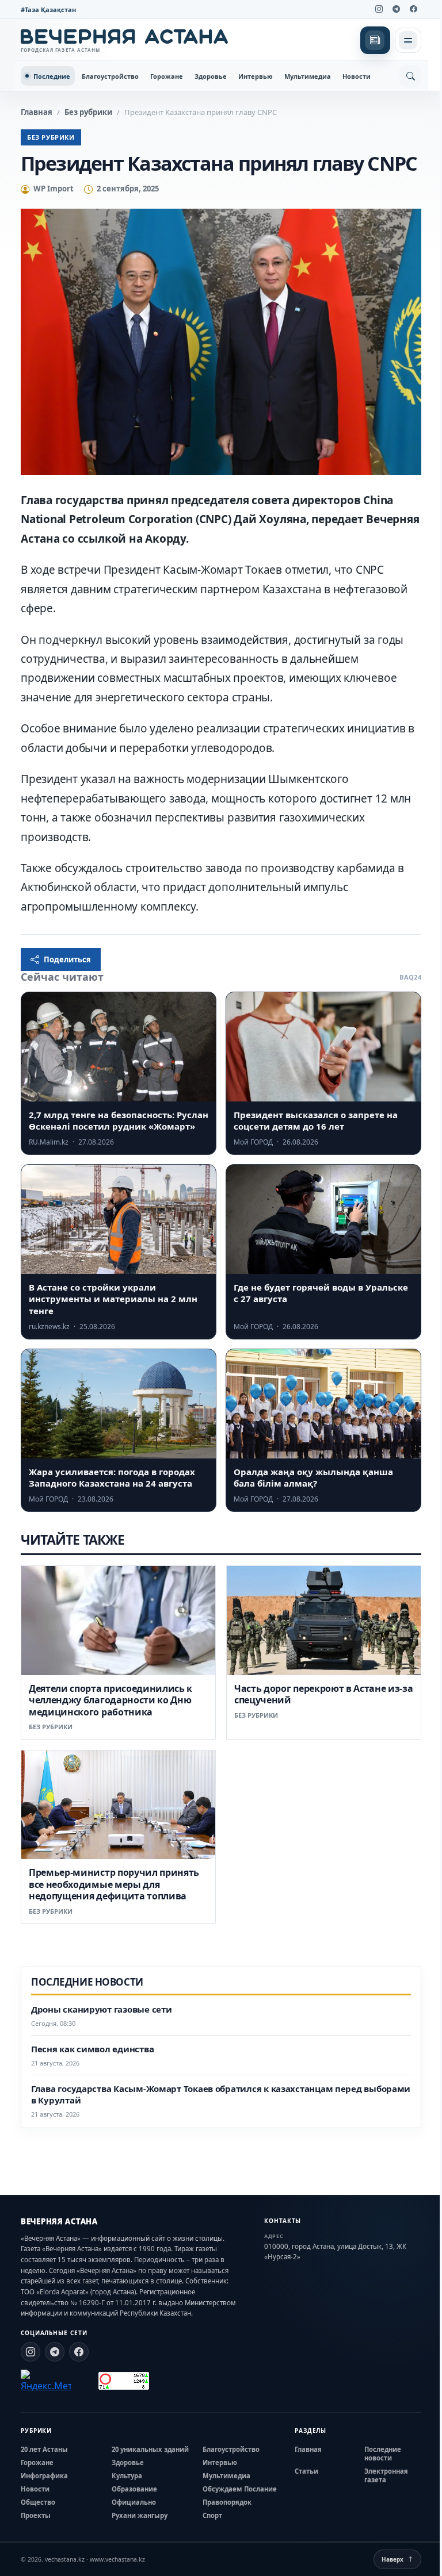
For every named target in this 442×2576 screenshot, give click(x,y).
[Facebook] (413, 9)
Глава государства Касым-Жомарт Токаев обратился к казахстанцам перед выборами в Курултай (221, 2095)
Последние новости (383, 2454)
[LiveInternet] (85, 2381)
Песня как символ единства (92, 2049)
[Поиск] (410, 76)
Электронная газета (386, 2475)
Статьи (306, 2471)
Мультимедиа (308, 76)
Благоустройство (110, 76)
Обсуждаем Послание (240, 2489)
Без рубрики (88, 112)
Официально (134, 2502)
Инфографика (44, 2476)
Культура (127, 2476)
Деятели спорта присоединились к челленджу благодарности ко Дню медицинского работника (110, 1700)
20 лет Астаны (44, 2449)
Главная (37, 112)
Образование (134, 2489)
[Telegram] (396, 9)
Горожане (167, 76)
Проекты (36, 2515)
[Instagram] (379, 9)
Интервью (256, 76)
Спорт (212, 2515)
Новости (357, 76)
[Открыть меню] (408, 40)
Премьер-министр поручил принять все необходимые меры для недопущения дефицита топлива (114, 1884)
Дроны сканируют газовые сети (101, 2009)
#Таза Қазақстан (48, 9)
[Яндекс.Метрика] (46, 2381)
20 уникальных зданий (150, 2449)
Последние (52, 76)
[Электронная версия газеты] (375, 40)
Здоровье (211, 76)
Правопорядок (227, 2502)
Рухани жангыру (140, 2515)
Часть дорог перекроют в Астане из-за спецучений (323, 1694)
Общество (38, 2502)
